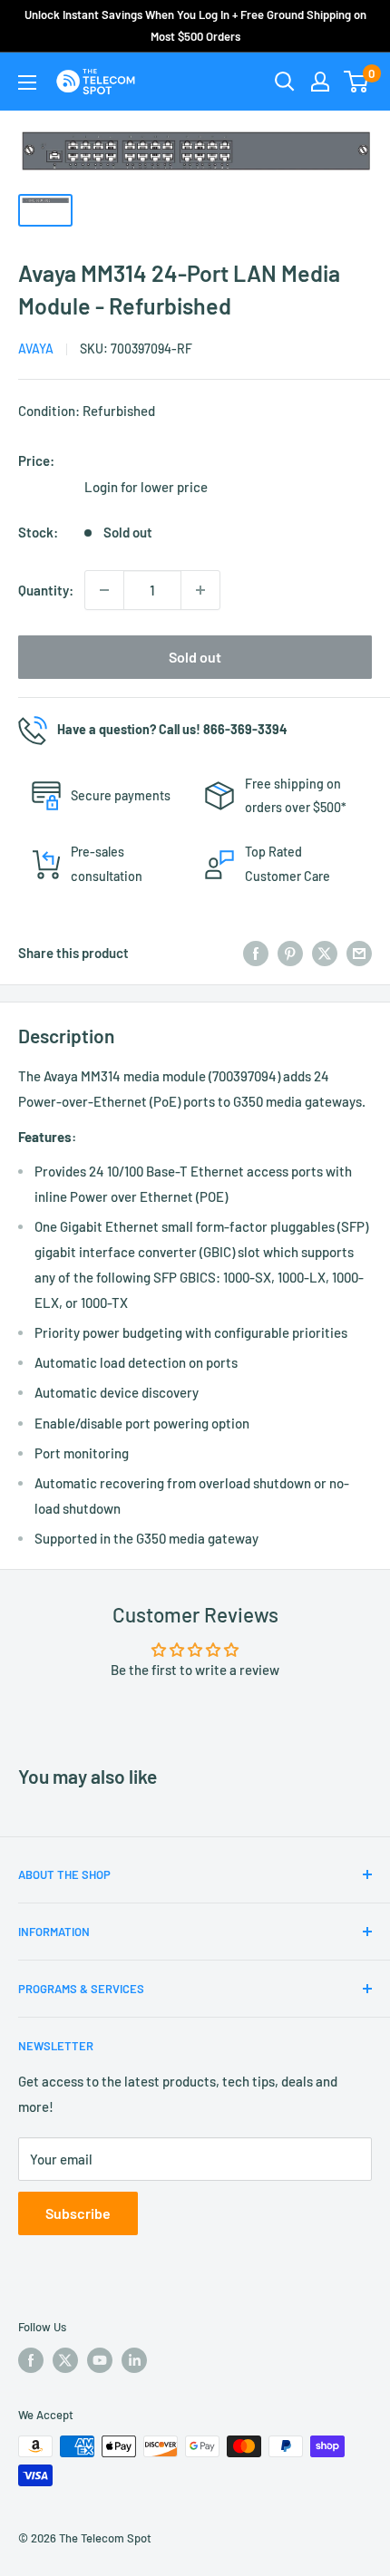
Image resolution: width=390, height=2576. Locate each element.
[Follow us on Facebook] (31, 2360)
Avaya (36, 349)
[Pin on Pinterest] (290, 953)
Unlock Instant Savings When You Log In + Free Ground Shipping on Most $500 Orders (195, 25)
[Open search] (285, 82)
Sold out (195, 657)
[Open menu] (27, 82)
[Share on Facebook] (256, 953)
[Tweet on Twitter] (325, 953)
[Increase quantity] (200, 590)
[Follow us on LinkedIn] (134, 2360)
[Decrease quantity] (104, 590)
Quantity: (46, 590)
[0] (357, 82)
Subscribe (78, 2213)
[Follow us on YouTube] (100, 2360)
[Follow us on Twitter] (65, 2360)
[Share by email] (359, 953)
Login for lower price (146, 487)
